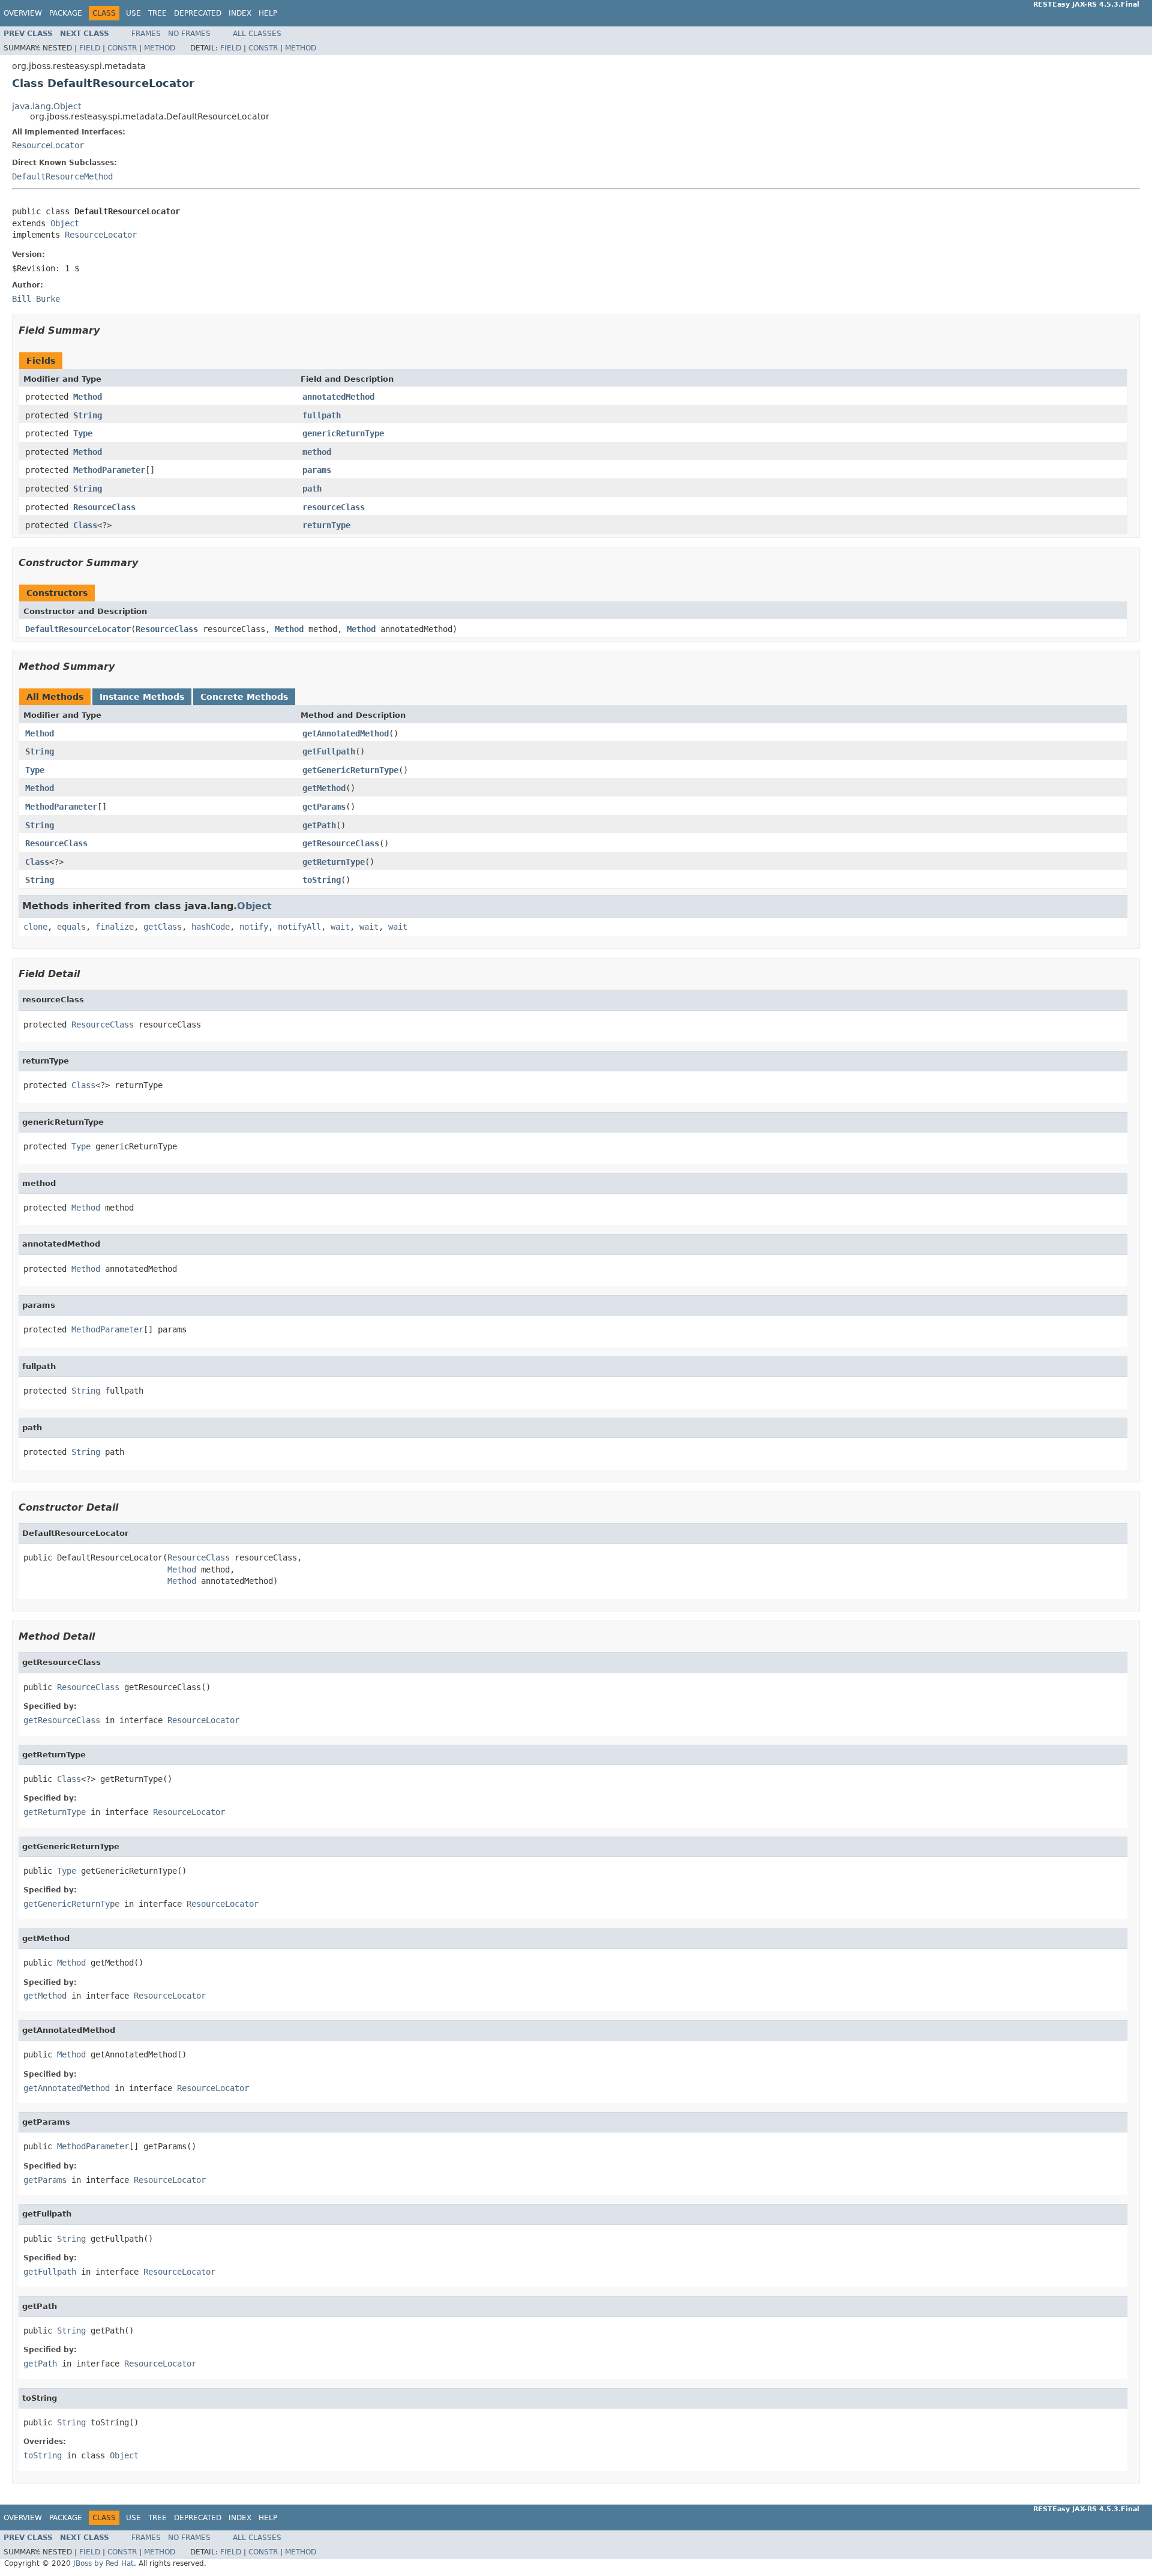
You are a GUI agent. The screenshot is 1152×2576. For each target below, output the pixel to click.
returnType (326, 525)
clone (35, 927)
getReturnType (334, 862)
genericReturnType (343, 433)
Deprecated (198, 13)
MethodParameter (109, 470)
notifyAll (299, 927)
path (312, 489)
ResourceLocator (48, 145)
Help (268, 13)
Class (85, 525)
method (317, 452)
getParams (324, 807)
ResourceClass (104, 507)
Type (83, 433)
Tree (157, 13)
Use (133, 13)
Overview (23, 13)
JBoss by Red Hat (103, 2563)
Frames (146, 34)
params (317, 470)
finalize (115, 927)
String (88, 415)
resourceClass (334, 507)
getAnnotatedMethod (346, 733)
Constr (122, 48)
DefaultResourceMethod (62, 176)
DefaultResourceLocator (78, 629)
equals (71, 927)
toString (322, 880)
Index (240, 13)
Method (160, 48)
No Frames (189, 34)
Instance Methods (142, 697)
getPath (319, 825)
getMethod (324, 788)
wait (340, 927)
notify (254, 927)
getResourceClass (341, 843)
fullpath (322, 415)
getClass (163, 927)
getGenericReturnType (350, 770)
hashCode (211, 927)
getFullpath (329, 751)
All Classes (257, 34)
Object (65, 223)
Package (66, 13)
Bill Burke (36, 299)
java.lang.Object (46, 106)
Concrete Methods (244, 697)
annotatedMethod (338, 397)
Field (90, 48)
